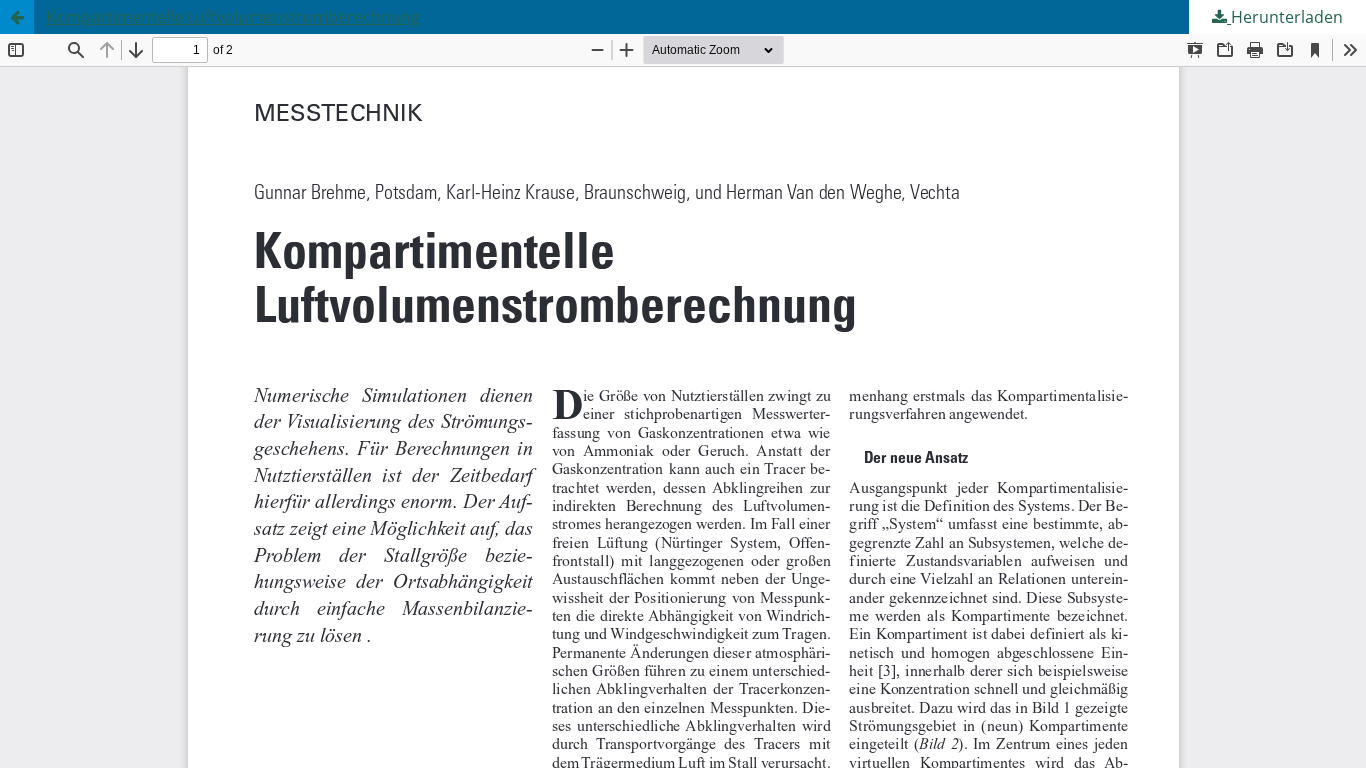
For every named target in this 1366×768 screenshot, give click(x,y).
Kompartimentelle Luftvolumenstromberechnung (233, 17)
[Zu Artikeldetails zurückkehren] (17, 17)
